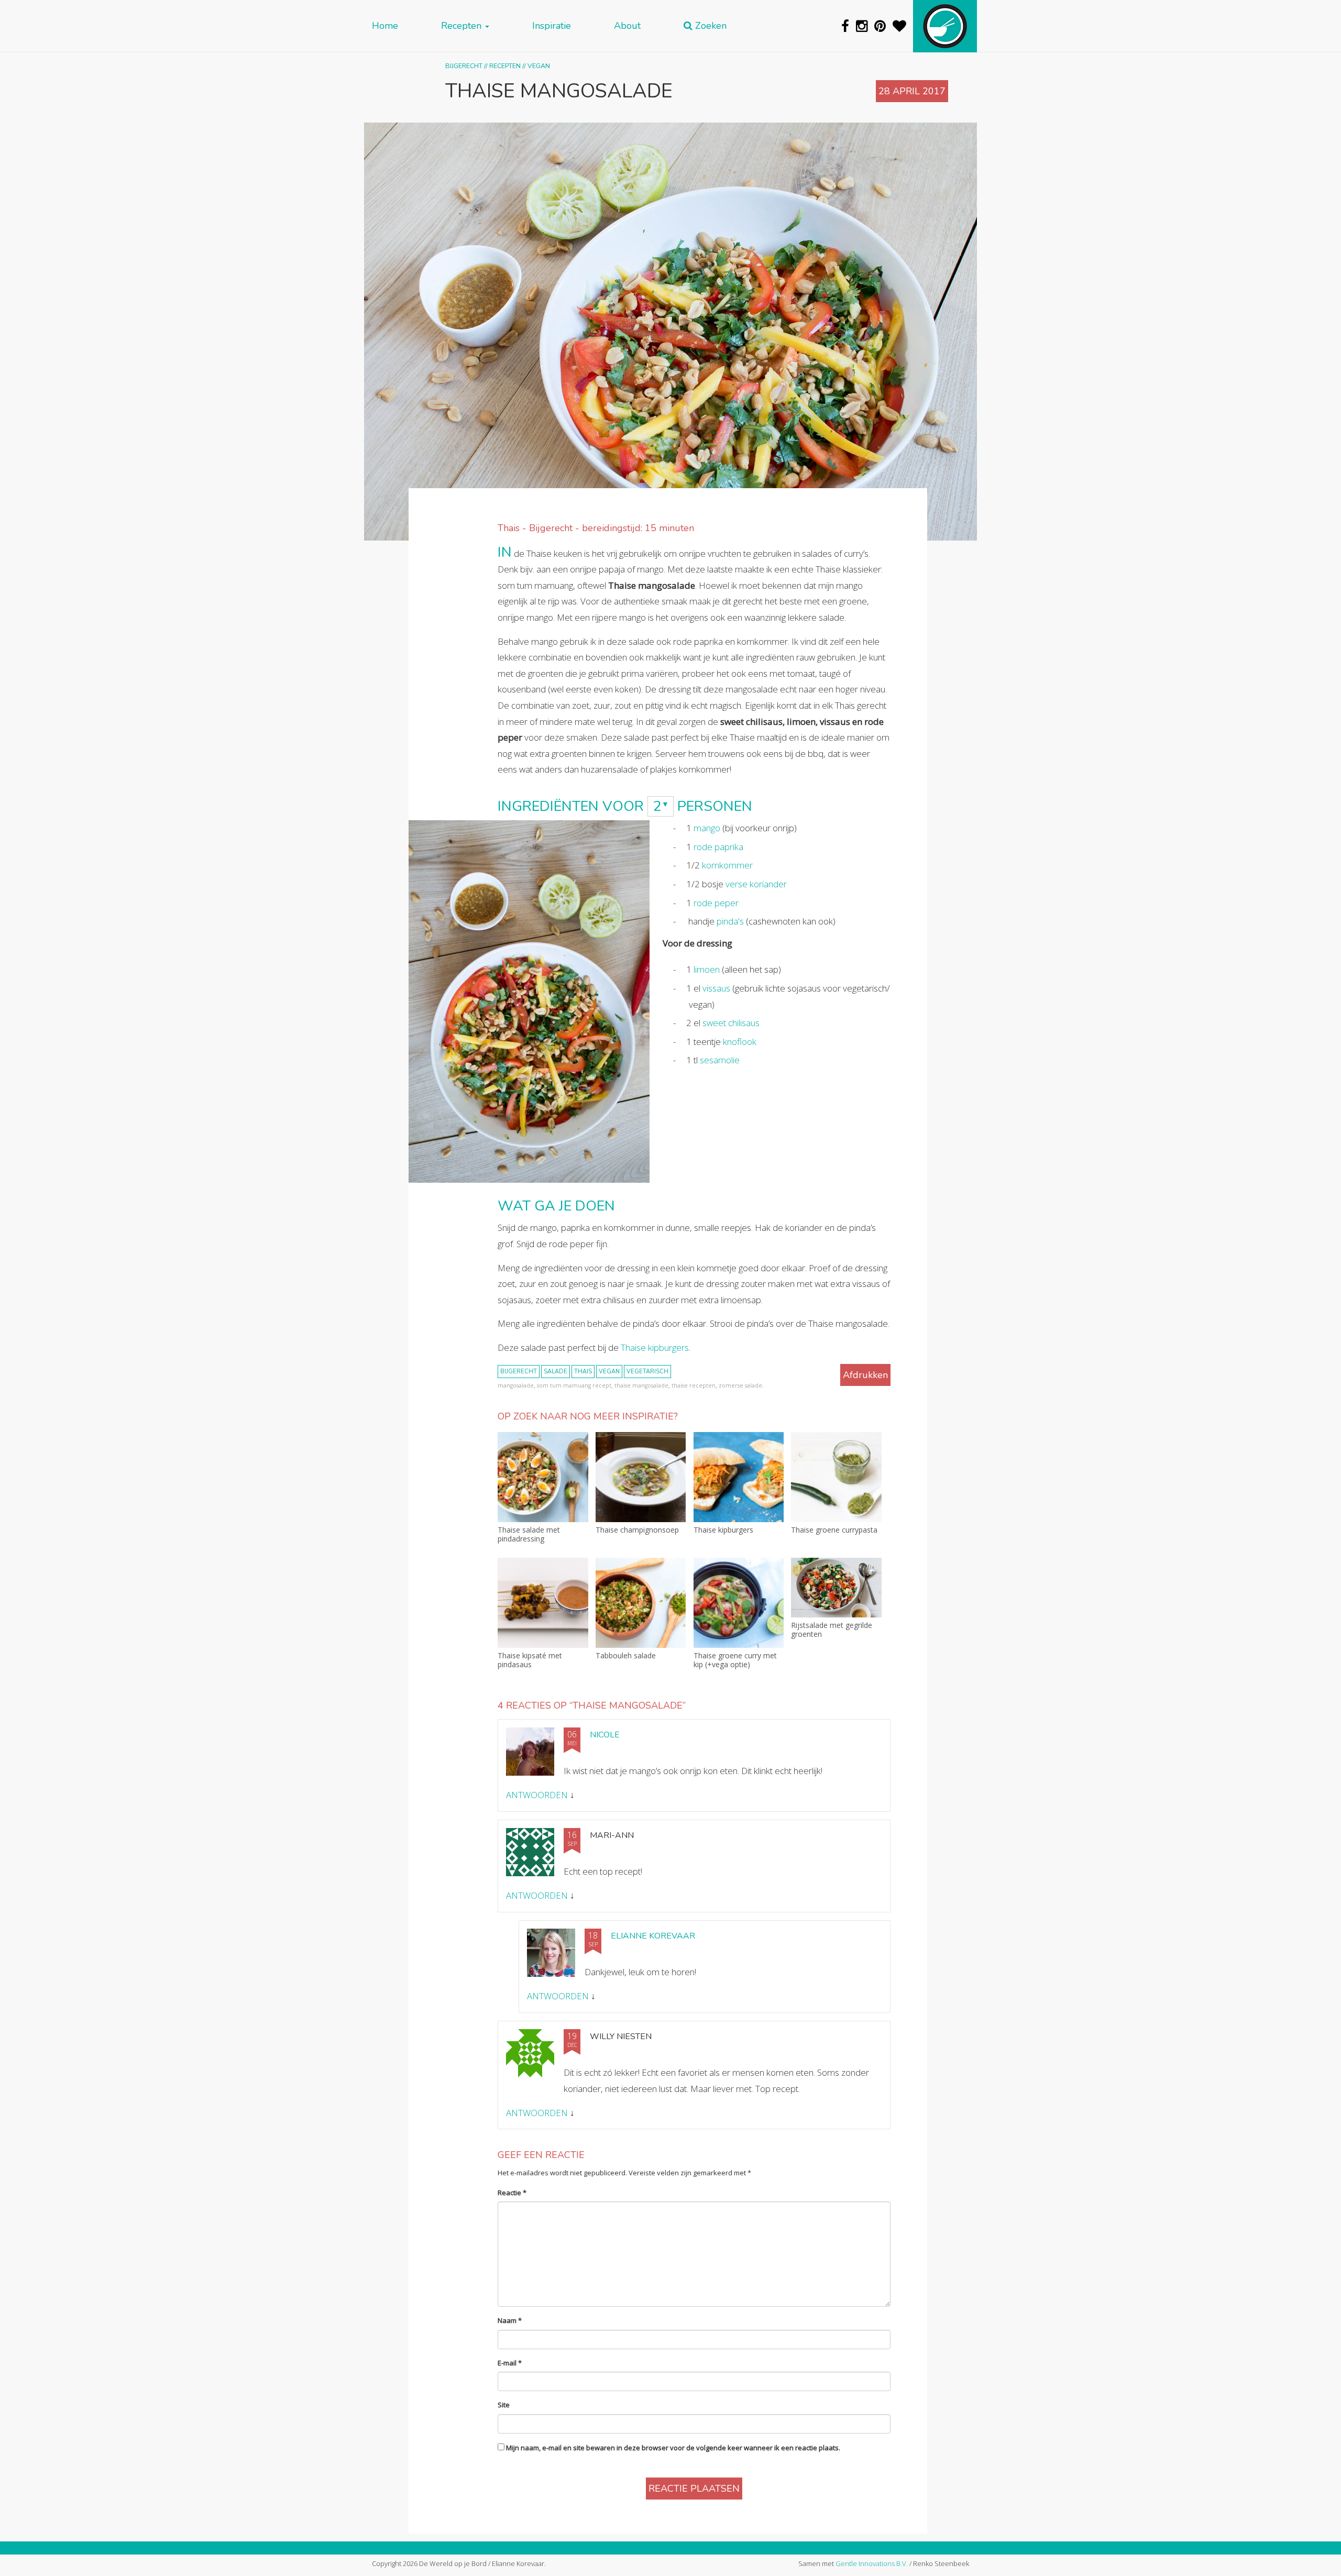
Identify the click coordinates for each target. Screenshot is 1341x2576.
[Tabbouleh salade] (641, 1603)
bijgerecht (519, 1372)
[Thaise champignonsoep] (641, 1477)
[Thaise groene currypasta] (836, 1477)
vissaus (716, 988)
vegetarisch (647, 1372)
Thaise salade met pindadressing (529, 1535)
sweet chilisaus (731, 1023)
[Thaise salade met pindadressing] (543, 1477)
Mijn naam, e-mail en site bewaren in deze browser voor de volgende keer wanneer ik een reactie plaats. (673, 2448)
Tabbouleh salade (626, 1656)
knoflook (740, 1042)
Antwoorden (537, 1795)
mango (707, 828)
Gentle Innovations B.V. (872, 2563)
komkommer (727, 865)
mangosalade (516, 1385)
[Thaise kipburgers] (739, 1477)
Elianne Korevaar (653, 1936)
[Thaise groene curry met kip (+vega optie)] (739, 1603)
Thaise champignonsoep (637, 1530)
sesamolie (720, 1060)
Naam (510, 2320)
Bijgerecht (464, 66)
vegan (609, 1372)
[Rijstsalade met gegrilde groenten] (836, 1588)
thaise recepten (694, 1385)
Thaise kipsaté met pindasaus (530, 1660)
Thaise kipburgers (655, 1347)
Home (385, 26)
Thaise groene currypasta (834, 1530)
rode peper (716, 903)
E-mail (510, 2363)
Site (504, 2405)
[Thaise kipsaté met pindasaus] (543, 1603)
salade (556, 1372)
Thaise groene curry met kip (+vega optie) (735, 1660)
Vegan (539, 66)
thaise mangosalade (641, 1385)
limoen (707, 969)
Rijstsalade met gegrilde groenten (832, 1630)
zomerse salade (740, 1385)
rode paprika (718, 847)
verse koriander (756, 884)
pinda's (730, 921)
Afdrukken (865, 1375)
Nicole (605, 1735)
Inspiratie (552, 26)
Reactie (512, 2193)
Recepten (463, 26)
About (627, 26)
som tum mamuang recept (574, 1385)
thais (583, 1372)
